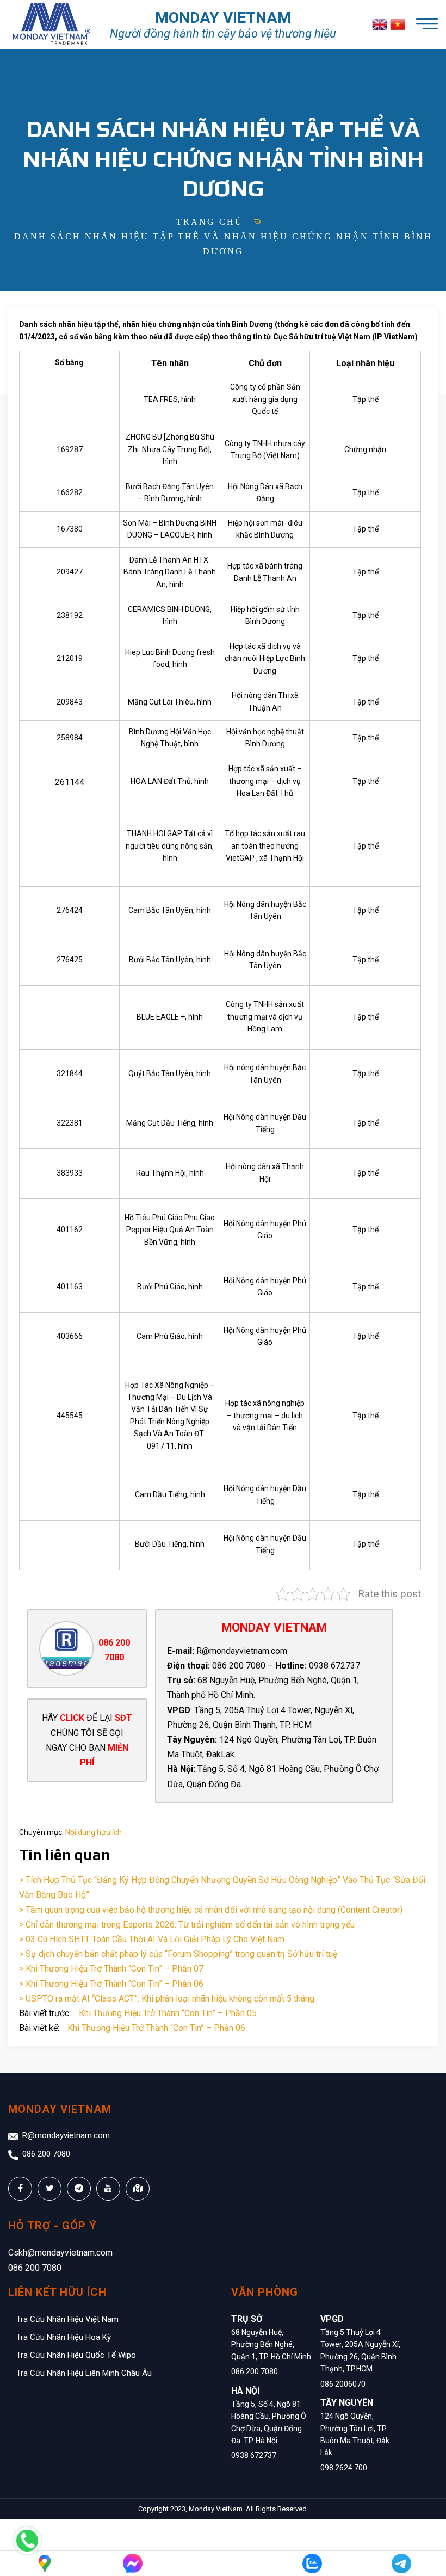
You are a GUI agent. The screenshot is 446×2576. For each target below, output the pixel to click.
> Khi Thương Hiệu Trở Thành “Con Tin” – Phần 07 (111, 1969)
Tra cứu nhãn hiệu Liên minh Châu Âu (84, 2373)
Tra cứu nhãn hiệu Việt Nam (67, 2319)
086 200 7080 (46, 2154)
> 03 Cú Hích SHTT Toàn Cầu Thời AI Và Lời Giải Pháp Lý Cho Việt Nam (152, 1939)
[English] (380, 25)
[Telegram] (401, 2563)
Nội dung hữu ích (94, 1832)
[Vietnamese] (398, 25)
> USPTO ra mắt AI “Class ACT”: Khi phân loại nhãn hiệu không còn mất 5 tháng (167, 1999)
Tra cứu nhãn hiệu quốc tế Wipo (76, 2355)
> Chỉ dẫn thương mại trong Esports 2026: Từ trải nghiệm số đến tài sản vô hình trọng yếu (187, 1925)
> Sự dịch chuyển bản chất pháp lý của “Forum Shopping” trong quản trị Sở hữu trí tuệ (178, 1954)
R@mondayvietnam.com (66, 2135)
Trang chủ (210, 222)
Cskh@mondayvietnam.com (60, 2253)
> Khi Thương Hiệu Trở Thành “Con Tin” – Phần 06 (111, 1984)
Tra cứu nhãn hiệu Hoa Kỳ (64, 2337)
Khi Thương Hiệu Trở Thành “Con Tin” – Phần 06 (156, 2028)
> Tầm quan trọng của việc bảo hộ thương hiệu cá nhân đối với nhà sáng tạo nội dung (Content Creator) (211, 1910)
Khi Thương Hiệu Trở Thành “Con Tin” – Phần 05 (168, 2013)
